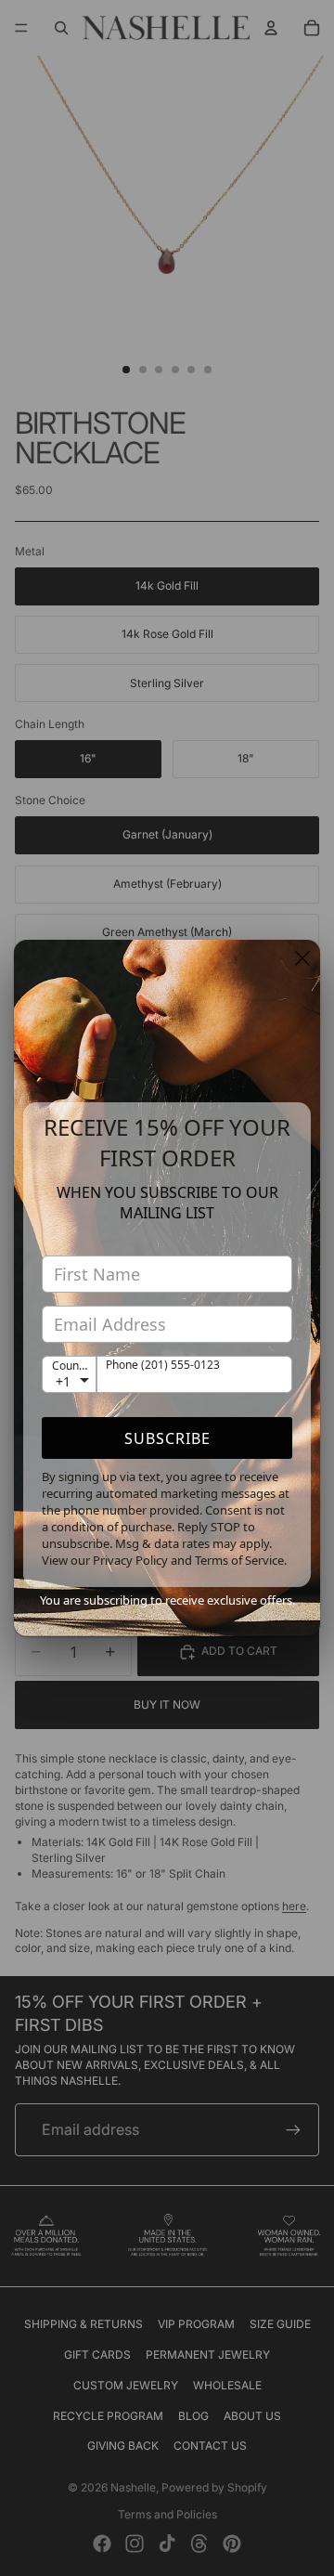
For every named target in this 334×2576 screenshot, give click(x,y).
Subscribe (167, 1438)
